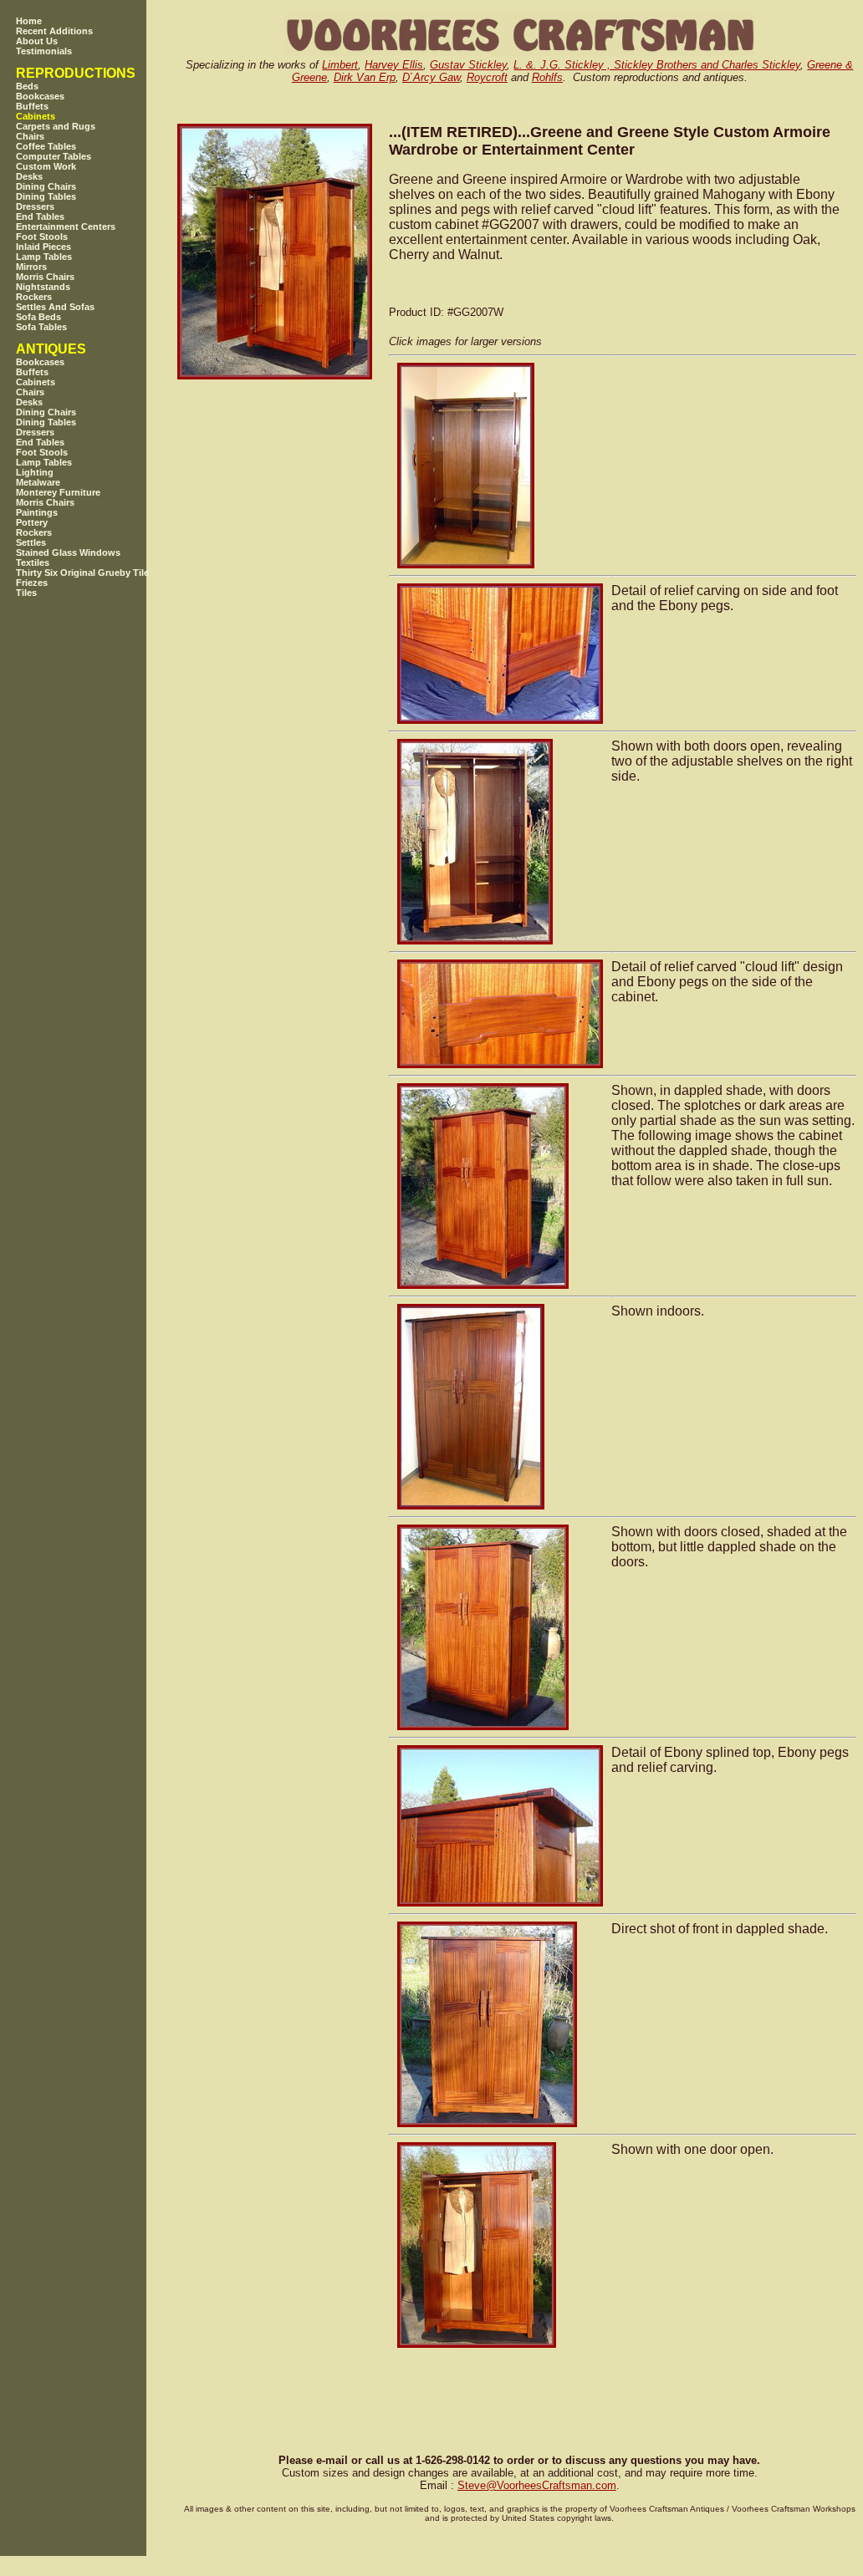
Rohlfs (547, 77)
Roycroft (487, 77)
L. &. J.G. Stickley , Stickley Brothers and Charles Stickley (657, 65)
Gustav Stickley (468, 65)
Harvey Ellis (394, 65)
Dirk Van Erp (365, 77)
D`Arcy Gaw (431, 77)
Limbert (340, 65)
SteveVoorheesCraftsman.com (537, 2485)
